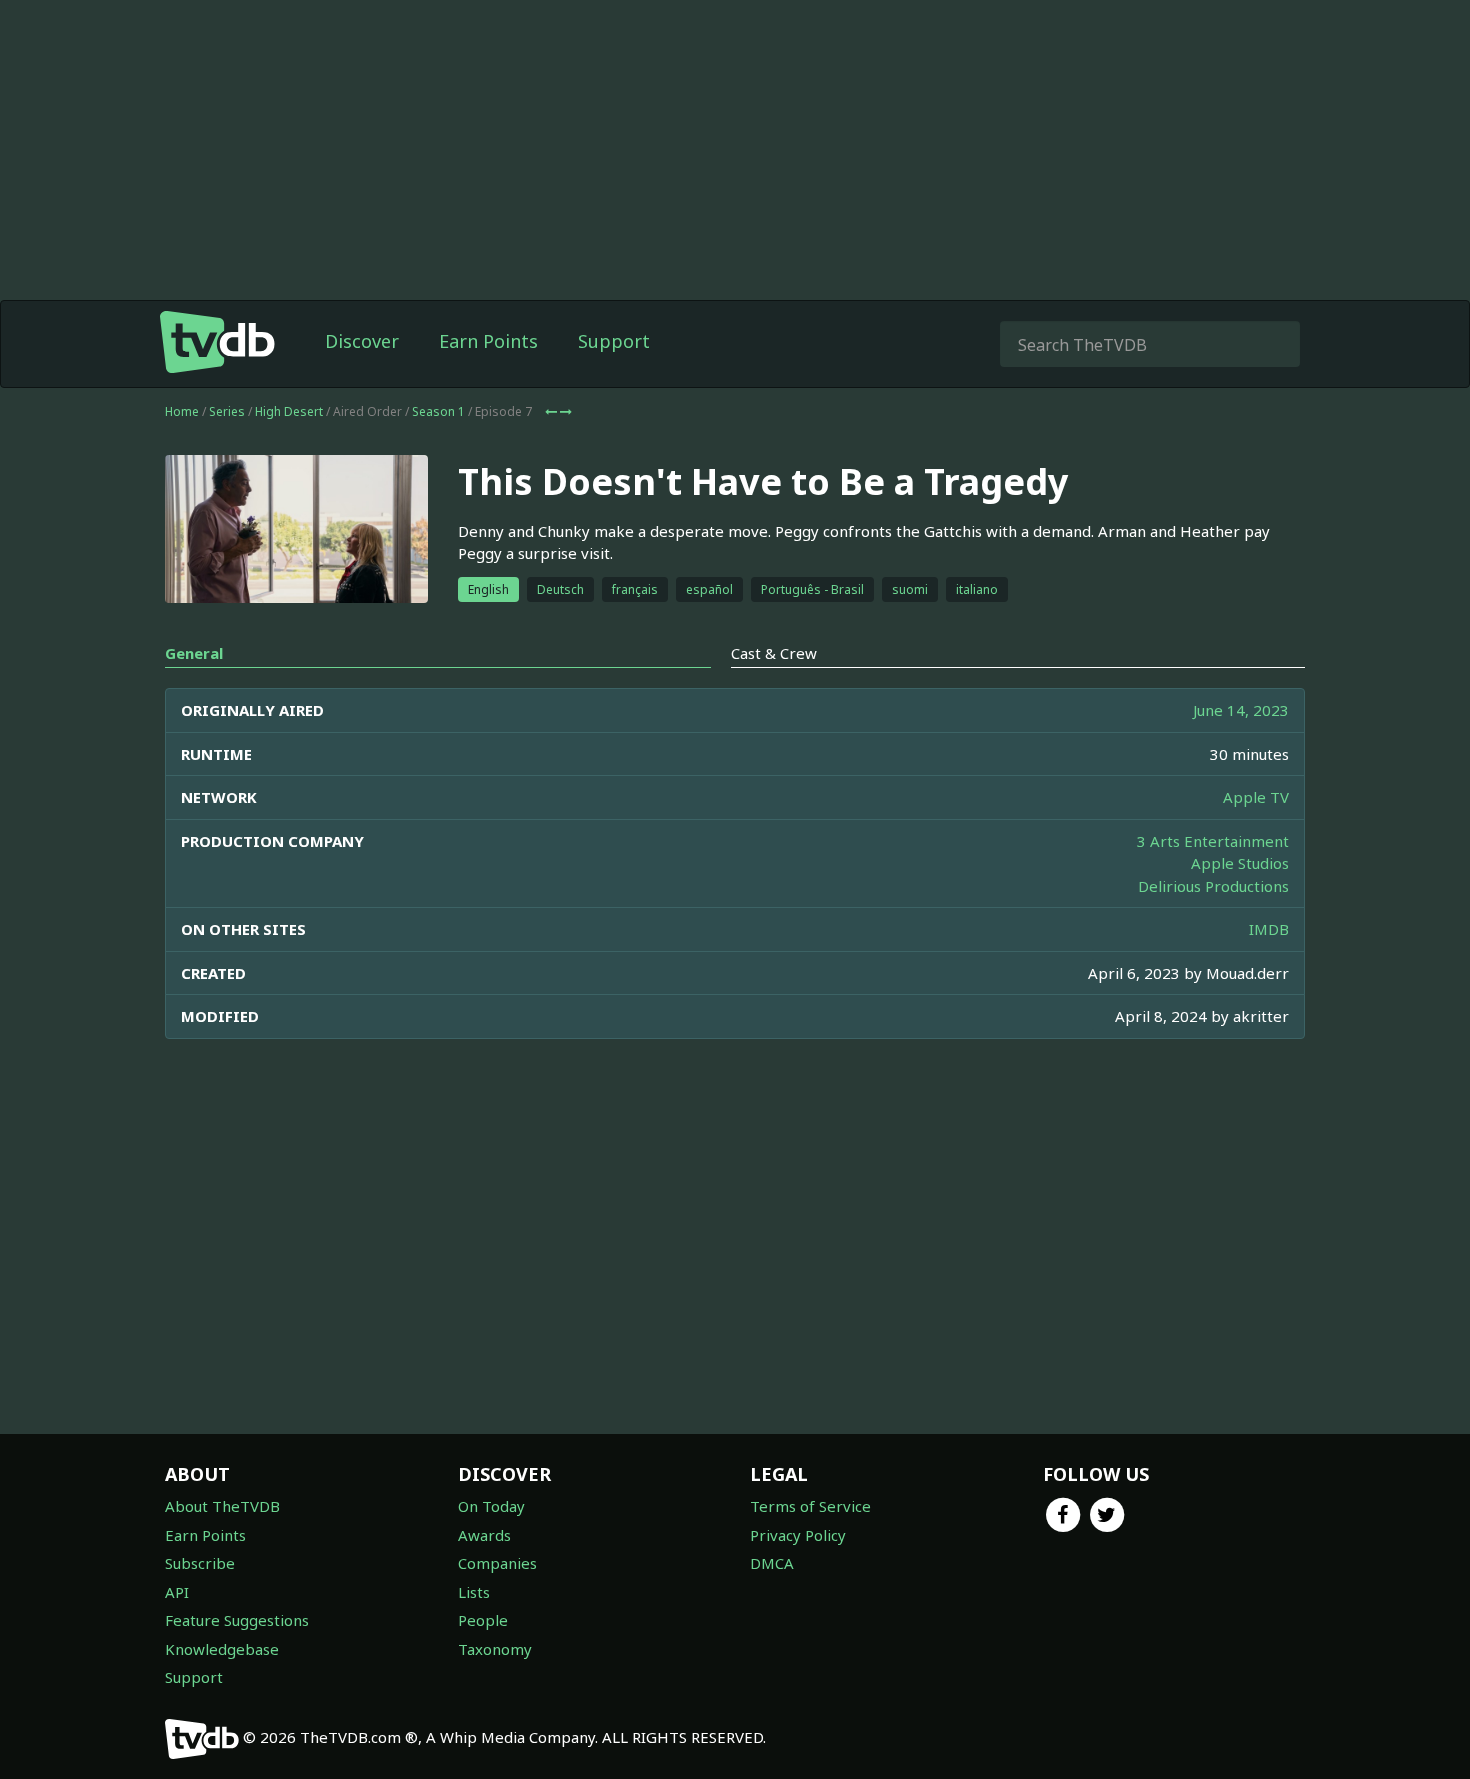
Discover (362, 341)
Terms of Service (810, 1506)
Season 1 (438, 411)
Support (614, 341)
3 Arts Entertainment (1213, 841)
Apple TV (1256, 797)
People (483, 1620)
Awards (484, 1535)
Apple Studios (1240, 863)
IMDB (1269, 929)
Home (182, 411)
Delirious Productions (1213, 886)
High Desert (289, 411)
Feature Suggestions (237, 1620)
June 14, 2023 (1241, 710)
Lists (474, 1592)
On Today (491, 1506)
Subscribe (200, 1563)
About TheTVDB (222, 1506)
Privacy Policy (798, 1535)
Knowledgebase (222, 1649)
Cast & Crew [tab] (774, 653)
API (177, 1592)
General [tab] (194, 653)
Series (227, 411)
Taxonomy (495, 1649)
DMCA (772, 1563)
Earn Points (488, 341)
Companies (497, 1563)
